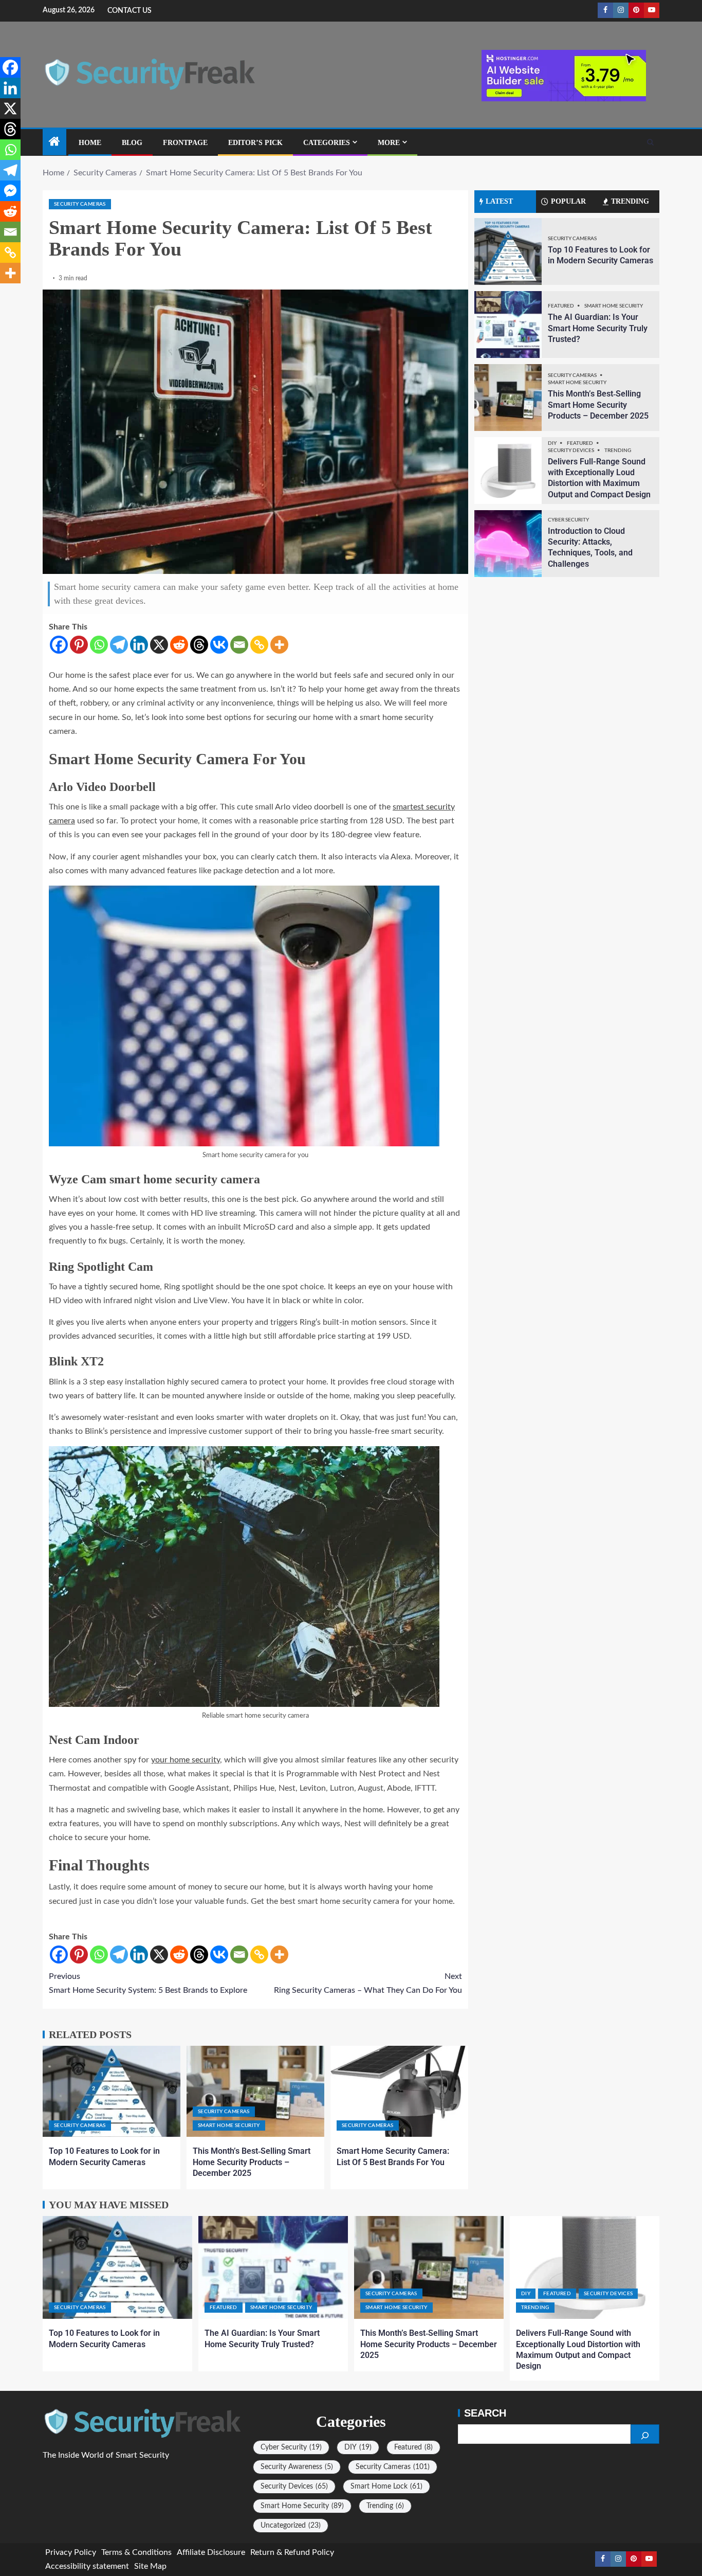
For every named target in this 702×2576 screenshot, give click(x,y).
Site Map (150, 2566)
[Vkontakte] (219, 645)
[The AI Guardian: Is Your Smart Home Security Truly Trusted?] (508, 325)
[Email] (239, 645)
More (389, 143)
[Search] (650, 142)
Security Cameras (80, 204)
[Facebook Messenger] (10, 191)
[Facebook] (59, 645)
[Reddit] (179, 645)
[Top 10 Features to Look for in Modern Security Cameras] (112, 2091)
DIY (553, 443)
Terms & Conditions (136, 2552)
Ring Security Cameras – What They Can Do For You (368, 1983)
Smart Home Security (229, 2125)
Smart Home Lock (386, 2487)
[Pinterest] (79, 645)
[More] (279, 645)
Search (485, 2413)
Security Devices (571, 451)
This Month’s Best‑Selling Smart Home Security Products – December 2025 (252, 2162)
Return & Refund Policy (292, 2552)
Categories (327, 143)
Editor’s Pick (255, 143)
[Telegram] (119, 645)
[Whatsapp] (99, 645)
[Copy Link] (259, 645)
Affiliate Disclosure (211, 2552)
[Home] (54, 143)
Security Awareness (297, 2467)
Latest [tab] (499, 201)
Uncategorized (291, 2526)
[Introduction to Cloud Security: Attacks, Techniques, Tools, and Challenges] (508, 544)
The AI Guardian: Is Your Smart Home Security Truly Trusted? (598, 328)
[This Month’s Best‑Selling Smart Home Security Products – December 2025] (255, 2091)
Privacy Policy (71, 2552)
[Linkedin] (139, 645)
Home (90, 143)
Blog (132, 143)
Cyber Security (568, 520)
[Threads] (199, 645)
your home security (186, 1760)
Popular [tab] (568, 201)
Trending (618, 451)
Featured (561, 306)
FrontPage (185, 143)
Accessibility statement (87, 2566)
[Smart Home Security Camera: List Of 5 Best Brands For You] (399, 2091)
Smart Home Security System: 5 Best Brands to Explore (148, 1983)
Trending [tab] (630, 201)
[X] (159, 645)
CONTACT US (130, 11)
